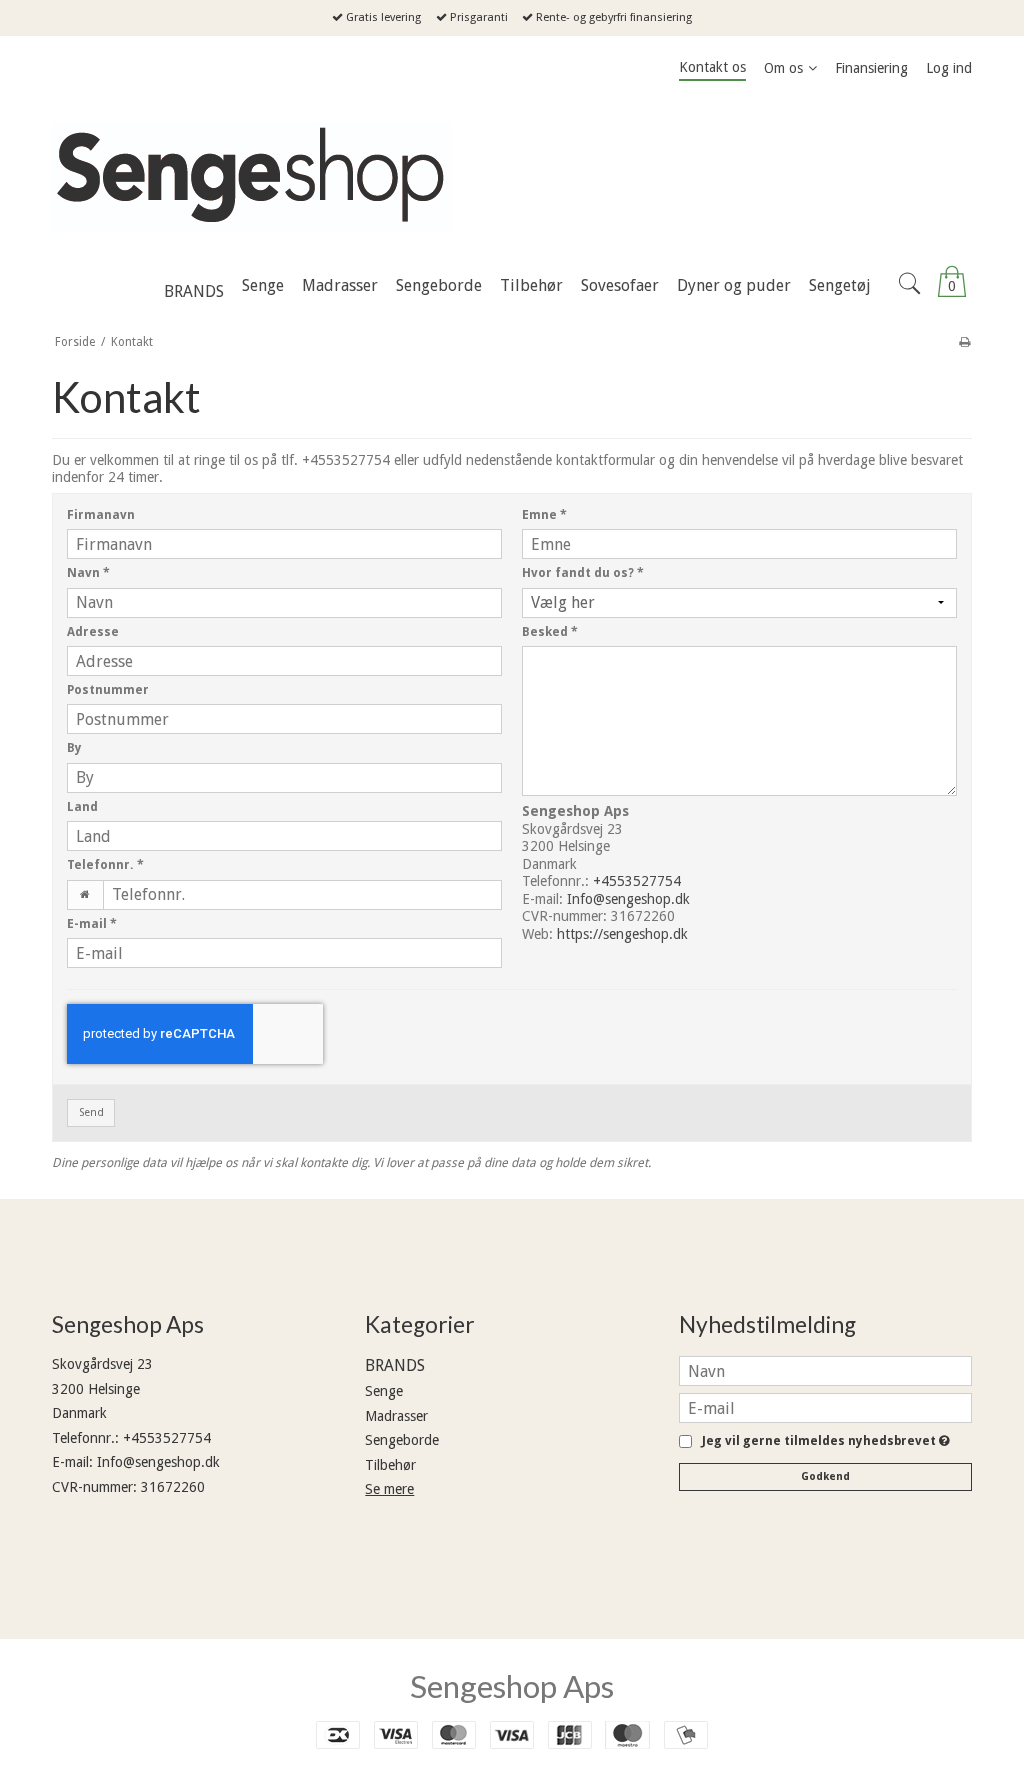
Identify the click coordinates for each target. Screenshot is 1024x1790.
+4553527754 (637, 881)
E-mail (92, 924)
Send (91, 1112)
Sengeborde (402, 1440)
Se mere (389, 1489)
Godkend (825, 1476)
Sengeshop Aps (512, 1686)
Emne (544, 515)
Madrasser (396, 1416)
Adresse (93, 632)
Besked (550, 632)
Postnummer (108, 690)
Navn (88, 573)
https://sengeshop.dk (622, 934)
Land (82, 807)
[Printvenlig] (964, 342)
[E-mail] (825, 1407)
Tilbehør (390, 1465)
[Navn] (825, 1370)
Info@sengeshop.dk (628, 899)
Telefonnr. (105, 865)
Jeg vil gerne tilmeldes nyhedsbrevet (822, 1441)
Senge (384, 1391)
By (74, 748)
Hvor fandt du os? (583, 573)
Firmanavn (101, 515)
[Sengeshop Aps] (512, 177)
